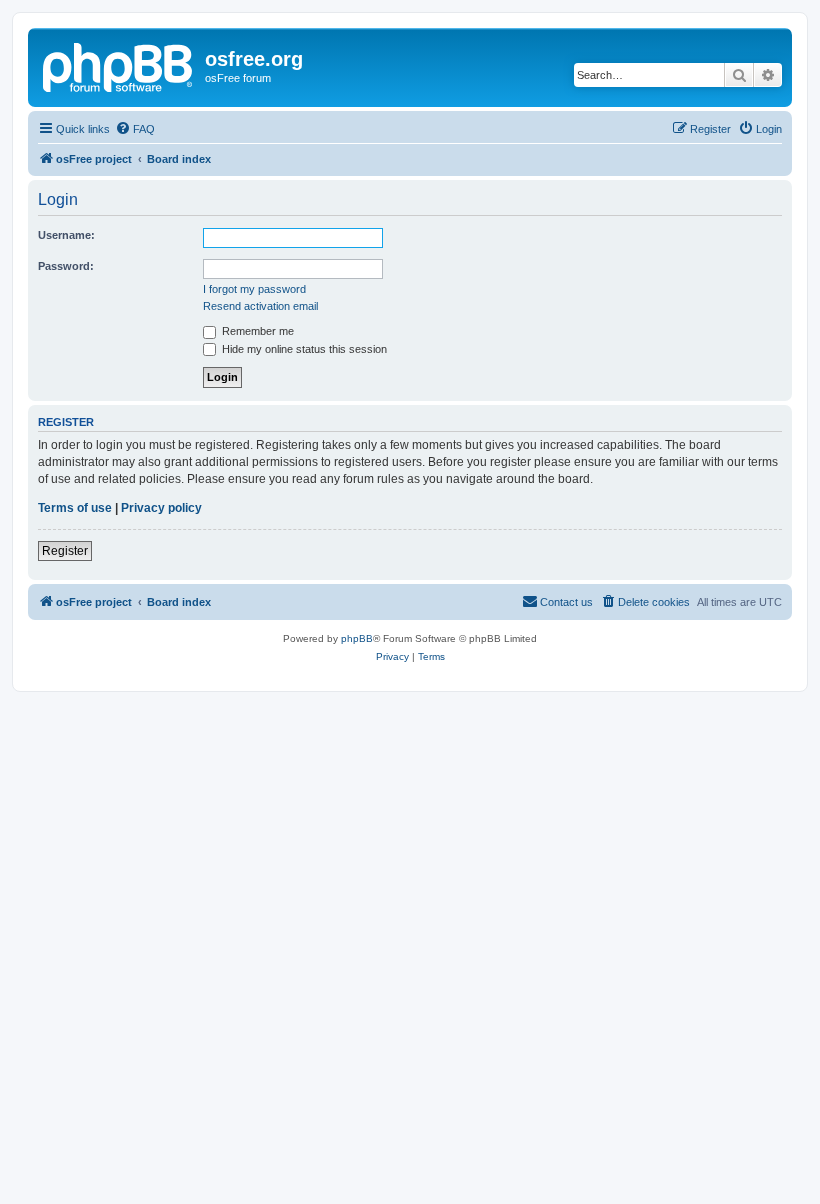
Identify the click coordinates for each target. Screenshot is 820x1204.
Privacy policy (161, 508)
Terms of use (75, 508)
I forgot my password (254, 289)
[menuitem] (135, 129)
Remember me (256, 331)
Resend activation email (260, 306)
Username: (66, 235)
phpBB (357, 638)
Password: (66, 266)
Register (65, 551)
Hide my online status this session (303, 349)
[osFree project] (119, 65)
